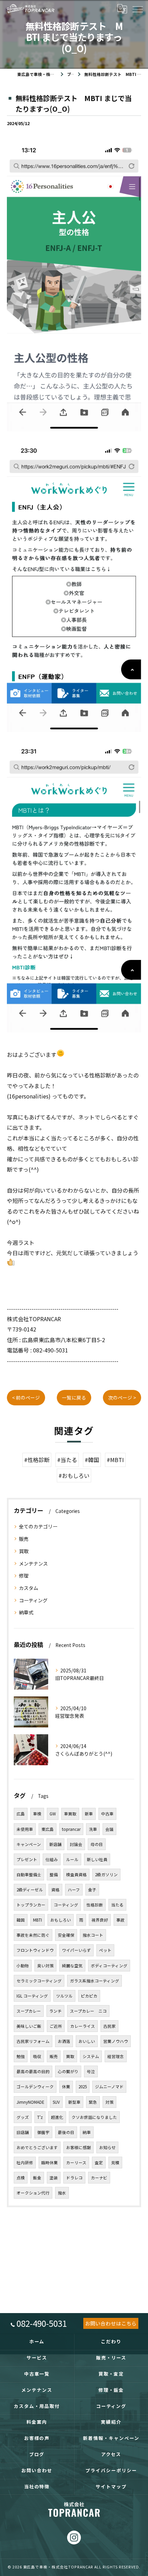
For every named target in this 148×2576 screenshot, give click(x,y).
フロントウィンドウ (35, 1950)
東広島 (47, 1829)
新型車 (74, 2102)
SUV (56, 2102)
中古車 (107, 1814)
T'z (40, 2117)
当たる (117, 1905)
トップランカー (31, 1905)
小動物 (23, 1966)
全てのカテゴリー (38, 1526)
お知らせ (107, 2147)
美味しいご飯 (29, 2026)
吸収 (37, 2056)
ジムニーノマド (109, 2087)
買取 (24, 1551)
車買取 (70, 1814)
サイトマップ (111, 2486)
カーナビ (99, 2178)
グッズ (23, 2117)
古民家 (109, 2026)
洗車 (93, 1829)
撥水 (62, 2193)
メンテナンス (33, 1563)
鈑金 (37, 2178)
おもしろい (61, 1920)
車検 (37, 1814)
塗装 (54, 2178)
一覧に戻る (74, 1397)
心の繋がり (68, 2071)
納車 (87, 2132)
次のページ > (122, 1397)
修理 (24, 1576)
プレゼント (27, 1859)
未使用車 (25, 1829)
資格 (55, 1890)
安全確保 (66, 1935)
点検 (21, 2178)
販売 (24, 1539)
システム (91, 2056)
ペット (105, 1950)
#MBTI (115, 1460)
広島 (21, 1814)
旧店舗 (23, 2132)
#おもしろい (74, 1475)
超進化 (57, 2117)
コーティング (33, 1600)
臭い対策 (45, 1966)
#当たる (67, 1460)
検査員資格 (76, 1875)
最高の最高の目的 (33, 2071)
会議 (109, 1829)
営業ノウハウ (116, 2041)
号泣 (91, 2071)
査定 (99, 2163)
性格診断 (95, 1905)
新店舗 (55, 1844)
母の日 (97, 1844)
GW (53, 1814)
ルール (72, 1859)
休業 (66, 2087)
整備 (54, 1875)
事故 (120, 1920)
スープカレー (29, 2011)
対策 (109, 2102)
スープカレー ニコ (88, 2011)
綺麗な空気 (72, 1966)
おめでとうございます (37, 2147)
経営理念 (116, 2056)
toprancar (71, 1829)
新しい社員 (97, 1859)
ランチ (55, 2011)
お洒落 (64, 2041)
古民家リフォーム (33, 2041)
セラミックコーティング (39, 1981)
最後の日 (66, 2132)
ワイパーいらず (76, 1950)
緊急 (93, 2102)
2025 (83, 2087)
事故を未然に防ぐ (33, 1935)
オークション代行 (33, 2193)
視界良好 (100, 1920)
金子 (92, 1890)
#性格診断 (37, 1460)
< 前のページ (26, 1397)
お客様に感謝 (78, 2147)
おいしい (87, 2041)
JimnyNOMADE (30, 2102)
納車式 (26, 1612)
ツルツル (64, 1996)
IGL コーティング (32, 1996)
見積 (115, 2163)
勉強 (21, 2056)
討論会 (76, 1844)
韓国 (21, 1920)
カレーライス (83, 2026)
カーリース (76, 2163)
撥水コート (93, 1935)
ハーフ (74, 1890)
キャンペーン (29, 1844)
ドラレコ (74, 2178)
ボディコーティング (109, 1966)
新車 (89, 1814)
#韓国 (92, 1460)
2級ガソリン (106, 1875)
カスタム (29, 1588)
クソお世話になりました (94, 2117)
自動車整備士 (29, 1875)
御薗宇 (43, 2132)
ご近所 (56, 2026)
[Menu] (137, 9)
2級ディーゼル (30, 1890)
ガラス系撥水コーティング (94, 1981)
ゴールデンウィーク (35, 2087)
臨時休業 (50, 2163)
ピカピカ (89, 1996)
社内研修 (25, 2163)
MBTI (38, 1920)
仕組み (52, 1859)
